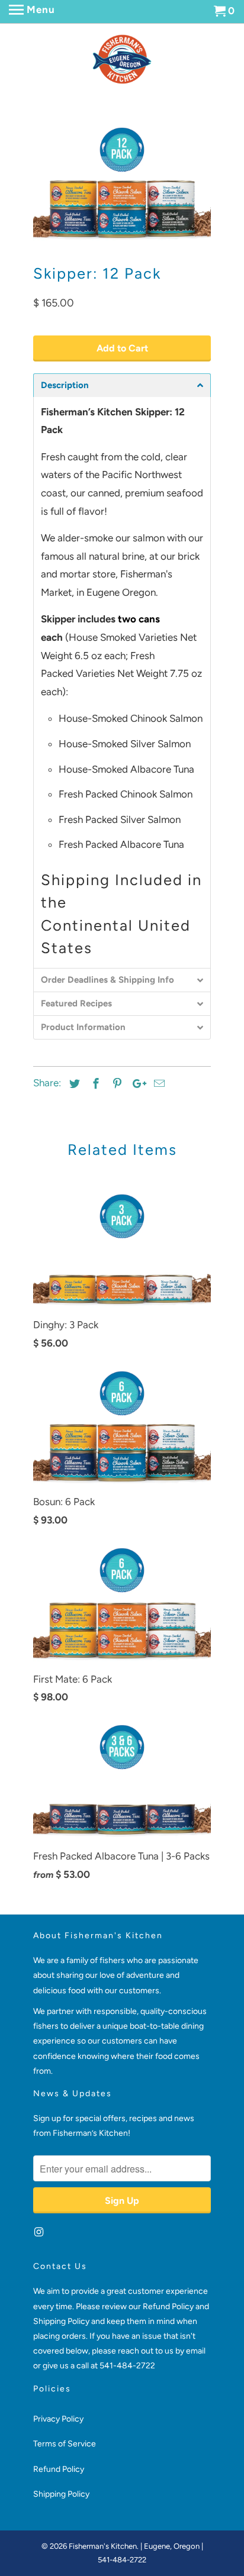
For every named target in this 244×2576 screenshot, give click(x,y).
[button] (122, 385)
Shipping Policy (61, 2494)
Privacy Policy (58, 2419)
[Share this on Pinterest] (115, 1084)
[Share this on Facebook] (94, 1084)
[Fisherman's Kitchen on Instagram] (40, 2232)
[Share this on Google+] (136, 1084)
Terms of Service (65, 2444)
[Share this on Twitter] (73, 1084)
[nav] (32, 12)
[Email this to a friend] (158, 1084)
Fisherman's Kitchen (103, 2546)
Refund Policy (59, 2469)
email (196, 2351)
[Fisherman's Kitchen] (122, 59)
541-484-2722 (127, 2366)
